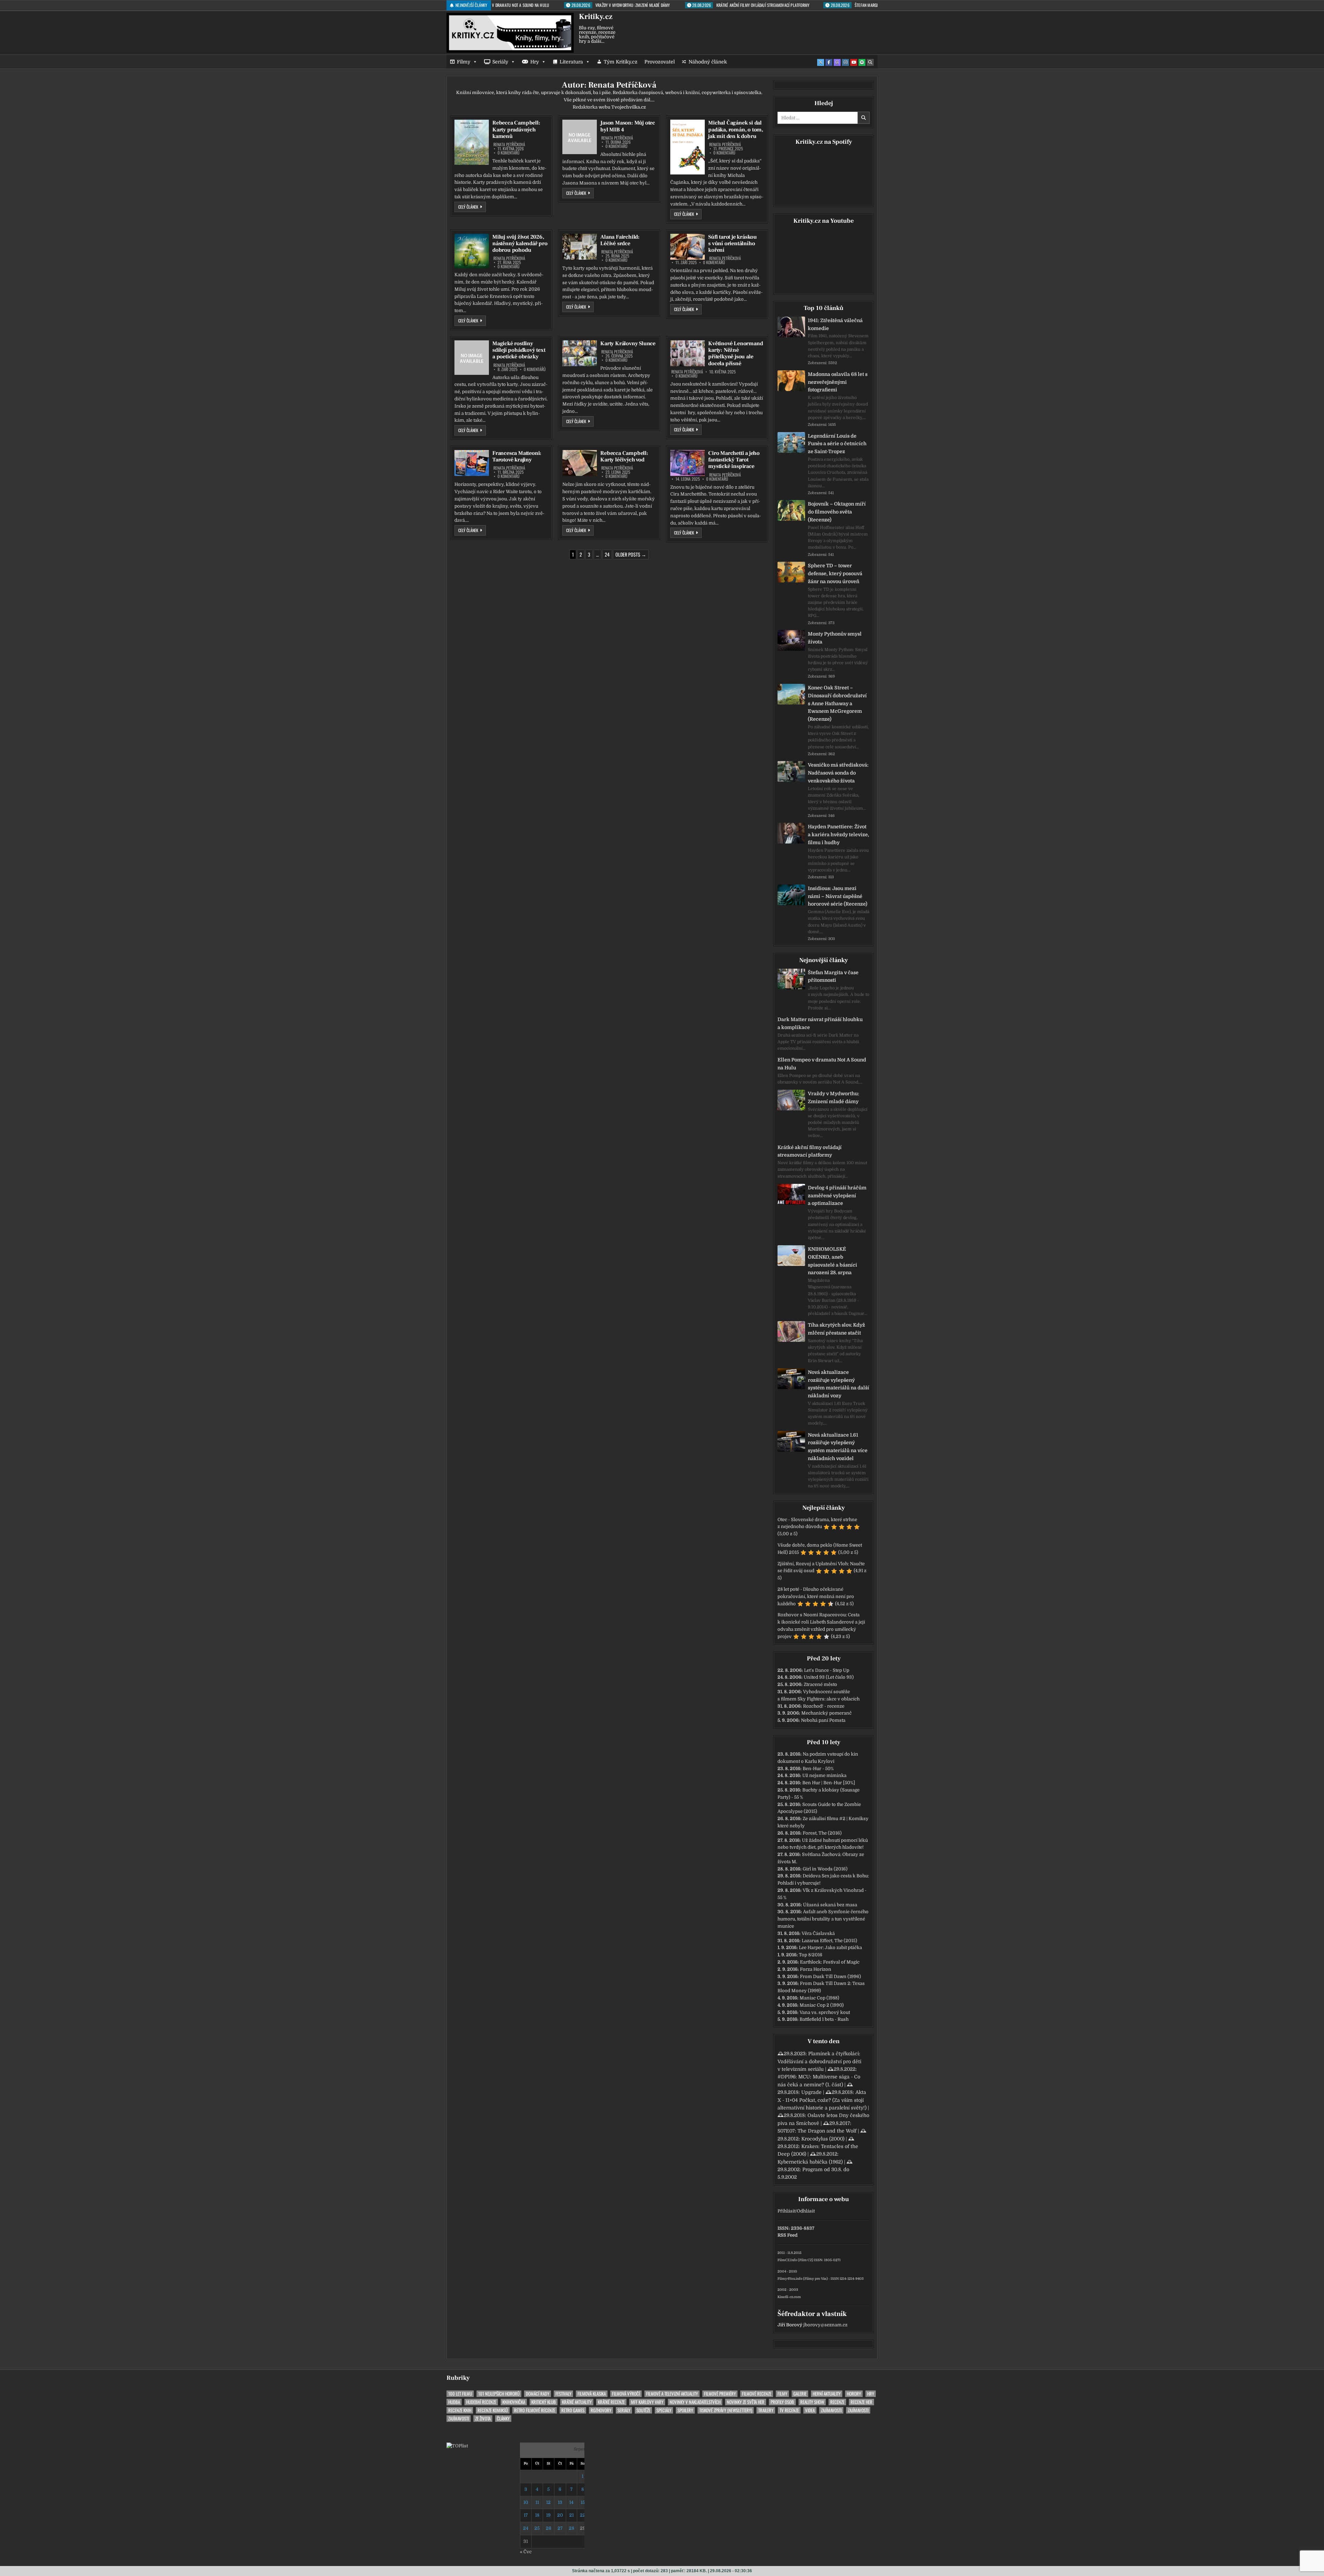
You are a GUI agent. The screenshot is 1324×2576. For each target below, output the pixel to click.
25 (537, 2528)
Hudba (454, 2402)
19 (548, 2515)
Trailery (766, 2410)
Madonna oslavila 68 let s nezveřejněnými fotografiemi (838, 382)
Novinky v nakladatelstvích (695, 2402)
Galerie (800, 2394)
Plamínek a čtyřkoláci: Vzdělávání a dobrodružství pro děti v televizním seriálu (819, 2061)
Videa (810, 2410)
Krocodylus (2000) (823, 2139)
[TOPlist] (457, 2446)
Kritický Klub (544, 2402)
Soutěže (643, 2410)
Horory (854, 2394)
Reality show (812, 2402)
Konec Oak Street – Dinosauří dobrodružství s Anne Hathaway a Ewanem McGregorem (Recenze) (837, 703)
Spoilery (685, 2410)
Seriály (500, 62)
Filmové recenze (757, 2394)
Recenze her (861, 2402)
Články (503, 2419)
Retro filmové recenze (535, 2410)
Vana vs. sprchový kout (825, 2012)
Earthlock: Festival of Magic (830, 1962)
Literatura (571, 62)
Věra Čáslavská (818, 1933)
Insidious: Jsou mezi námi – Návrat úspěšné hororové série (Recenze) (837, 896)
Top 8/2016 (811, 1955)
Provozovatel (660, 62)
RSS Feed (788, 2235)
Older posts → (631, 554)
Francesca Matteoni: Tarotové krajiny (517, 456)
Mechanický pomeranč (826, 1713)
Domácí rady (538, 2394)
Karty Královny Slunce (628, 343)
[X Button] (821, 62)
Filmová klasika (592, 2394)
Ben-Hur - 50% (818, 1769)
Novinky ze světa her (746, 2402)
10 (526, 2502)
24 (607, 554)
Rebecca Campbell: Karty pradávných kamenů (516, 129)
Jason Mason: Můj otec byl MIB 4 (628, 126)
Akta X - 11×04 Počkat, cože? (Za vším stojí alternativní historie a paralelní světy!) (822, 2100)
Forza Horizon (816, 1969)
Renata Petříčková (509, 144)
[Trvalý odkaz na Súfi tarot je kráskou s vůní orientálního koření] (688, 247)
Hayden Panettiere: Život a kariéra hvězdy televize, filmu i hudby (839, 835)
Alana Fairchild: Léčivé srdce (620, 240)
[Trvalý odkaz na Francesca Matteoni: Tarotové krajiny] (472, 463)
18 (537, 2515)
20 (560, 2515)
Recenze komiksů (493, 2410)
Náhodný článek (708, 62)
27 (560, 2528)
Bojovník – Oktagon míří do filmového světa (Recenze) (837, 512)
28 (571, 2528)
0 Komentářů (509, 153)
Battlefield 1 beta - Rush (824, 2019)
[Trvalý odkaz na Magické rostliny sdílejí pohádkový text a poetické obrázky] (472, 358)
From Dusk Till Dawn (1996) (830, 1976)
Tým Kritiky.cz (621, 62)
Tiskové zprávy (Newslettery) (726, 2410)
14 (571, 2502)
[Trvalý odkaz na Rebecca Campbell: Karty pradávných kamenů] (472, 142)
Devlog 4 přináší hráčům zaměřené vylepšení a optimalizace (837, 1196)
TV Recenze (789, 2410)
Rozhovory (601, 2410)
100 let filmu (460, 2394)
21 (571, 2515)
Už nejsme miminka (824, 1775)
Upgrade (811, 2092)
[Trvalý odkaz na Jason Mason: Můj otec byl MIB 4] (580, 137)
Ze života (483, 2419)
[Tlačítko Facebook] (829, 62)
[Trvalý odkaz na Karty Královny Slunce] (580, 353)
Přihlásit (786, 2211)
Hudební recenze (481, 2402)
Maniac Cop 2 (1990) (822, 2005)
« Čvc (526, 2552)
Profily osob (782, 2402)
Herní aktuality (827, 2394)
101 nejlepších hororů (499, 2394)
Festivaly (563, 2394)
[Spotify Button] (862, 62)
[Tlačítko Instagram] (845, 62)
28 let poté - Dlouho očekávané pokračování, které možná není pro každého (816, 1596)
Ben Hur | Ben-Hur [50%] (829, 1783)
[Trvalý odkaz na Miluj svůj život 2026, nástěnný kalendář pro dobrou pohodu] (472, 251)
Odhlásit (806, 2211)
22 (583, 2515)
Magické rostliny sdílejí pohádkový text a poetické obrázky (519, 350)
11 (537, 2502)
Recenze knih (460, 2410)
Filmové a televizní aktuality (672, 2394)
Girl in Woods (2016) (825, 1869)
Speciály (664, 2410)
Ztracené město (820, 1684)
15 (583, 2502)
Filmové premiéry (720, 2394)
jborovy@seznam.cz (825, 2325)
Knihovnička (514, 2402)
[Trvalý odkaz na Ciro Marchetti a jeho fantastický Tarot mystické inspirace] (688, 463)
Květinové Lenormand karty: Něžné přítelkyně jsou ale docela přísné (735, 353)
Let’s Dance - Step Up (827, 1670)
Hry (535, 62)
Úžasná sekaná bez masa (830, 1905)
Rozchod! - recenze (824, 1706)
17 (526, 2515)
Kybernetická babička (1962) (810, 2162)
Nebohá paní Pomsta (823, 1720)
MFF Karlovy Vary (647, 2402)
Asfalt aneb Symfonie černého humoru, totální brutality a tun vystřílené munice (823, 1919)
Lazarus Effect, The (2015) (829, 1941)
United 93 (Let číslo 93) (829, 1677)
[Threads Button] (837, 62)
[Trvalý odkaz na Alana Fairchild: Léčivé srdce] (580, 247)
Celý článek (472, 207)
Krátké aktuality (577, 2402)
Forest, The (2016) (822, 1833)
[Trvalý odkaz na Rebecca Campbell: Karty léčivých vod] (580, 463)
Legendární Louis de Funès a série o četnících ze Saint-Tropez (837, 444)
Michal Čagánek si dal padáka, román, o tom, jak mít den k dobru (736, 129)
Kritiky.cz (596, 17)
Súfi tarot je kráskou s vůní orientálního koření (733, 243)
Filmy (464, 62)
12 (548, 2502)
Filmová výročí (626, 2394)
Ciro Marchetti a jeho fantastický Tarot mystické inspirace (734, 460)
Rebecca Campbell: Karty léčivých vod (624, 456)
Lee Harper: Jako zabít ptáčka (830, 1948)
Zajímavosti (831, 2410)
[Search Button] (870, 62)
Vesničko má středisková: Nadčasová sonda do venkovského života (838, 773)
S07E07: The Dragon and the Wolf (817, 2131)
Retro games (573, 2410)
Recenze (837, 2402)
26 (549, 2528)
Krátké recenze (611, 2402)
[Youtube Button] (854, 62)
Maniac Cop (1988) (819, 1998)
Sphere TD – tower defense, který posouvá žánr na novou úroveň (835, 573)
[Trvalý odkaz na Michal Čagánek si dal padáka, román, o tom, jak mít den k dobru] (688, 147)
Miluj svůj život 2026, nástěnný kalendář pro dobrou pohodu (520, 243)
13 (560, 2502)
